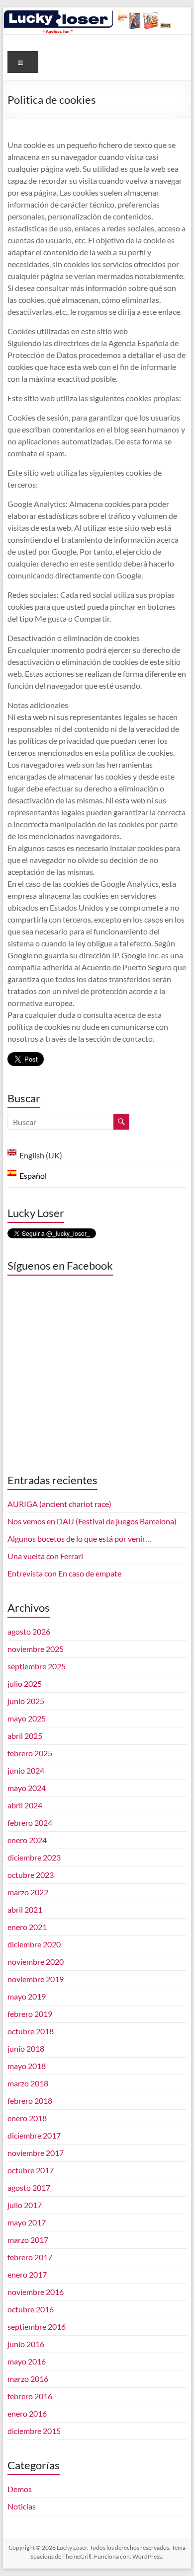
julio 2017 (25, 2205)
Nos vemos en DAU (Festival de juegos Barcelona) (92, 1521)
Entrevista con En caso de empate (64, 1573)
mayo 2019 (27, 1996)
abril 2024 (25, 1805)
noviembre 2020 (36, 1962)
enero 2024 (27, 1840)
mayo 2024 (27, 1788)
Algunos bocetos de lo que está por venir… (79, 1538)
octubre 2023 (31, 1875)
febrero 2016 (30, 2396)
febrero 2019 (30, 2014)
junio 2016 (26, 2344)
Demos (20, 2489)
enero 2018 (27, 2118)
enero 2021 (27, 1927)
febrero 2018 (30, 2101)
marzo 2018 (28, 2083)
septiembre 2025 (37, 1666)
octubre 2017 (31, 2170)
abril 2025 (25, 1736)
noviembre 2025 (36, 1649)
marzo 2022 (28, 1892)
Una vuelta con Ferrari (45, 1556)
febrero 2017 (30, 2257)
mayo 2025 (27, 1718)
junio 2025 (26, 1701)
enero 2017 (27, 2274)
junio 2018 (26, 2048)
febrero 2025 (30, 1753)
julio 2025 (25, 1683)
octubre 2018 (31, 2031)
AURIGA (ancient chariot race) (59, 1504)
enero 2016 (27, 2413)
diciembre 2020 (34, 1944)
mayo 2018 (27, 2066)
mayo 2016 (27, 2361)
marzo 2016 (28, 2379)
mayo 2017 (27, 2222)
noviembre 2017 (36, 2153)
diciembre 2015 (34, 2431)
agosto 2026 (29, 1631)
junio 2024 (26, 1770)
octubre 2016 (31, 2309)
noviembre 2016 (36, 2292)
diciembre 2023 (34, 1857)
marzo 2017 (28, 2240)
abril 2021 (25, 1909)
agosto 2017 (29, 2187)
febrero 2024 (30, 1823)
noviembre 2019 (36, 1979)
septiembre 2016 (37, 2326)
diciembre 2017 (34, 2135)
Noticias (22, 2506)
